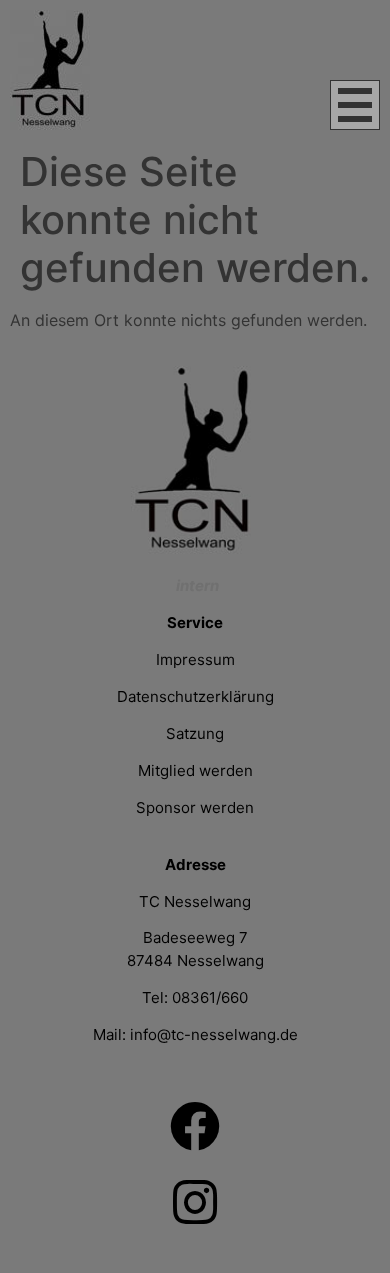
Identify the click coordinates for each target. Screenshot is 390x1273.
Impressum (195, 659)
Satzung (195, 733)
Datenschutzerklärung (195, 696)
